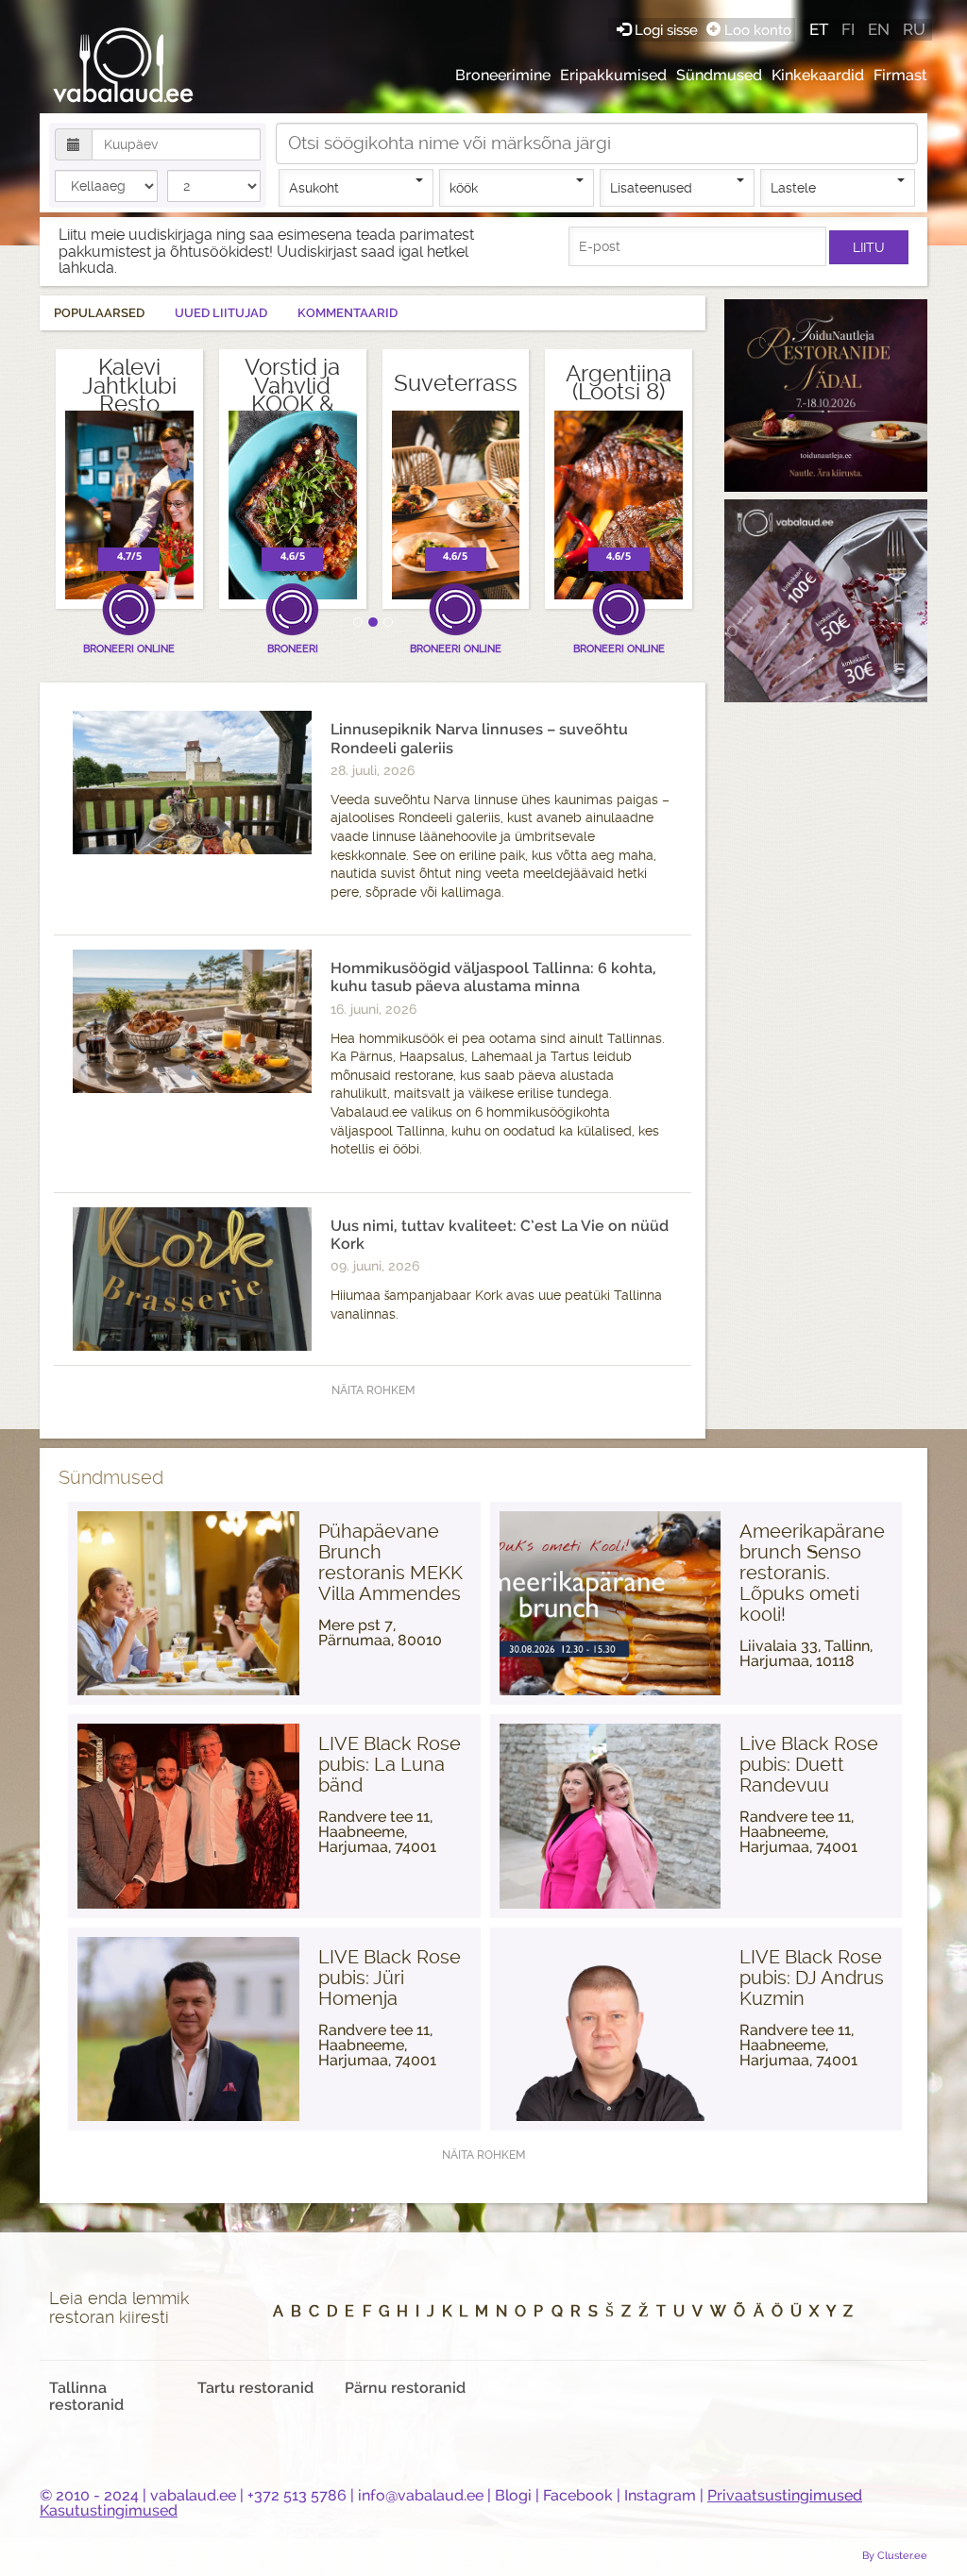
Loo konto (756, 30)
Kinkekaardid (818, 75)
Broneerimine (503, 75)
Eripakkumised (613, 75)
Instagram (660, 2495)
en (879, 29)
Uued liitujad (221, 313)
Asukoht (314, 188)
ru (914, 29)
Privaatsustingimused (785, 2495)
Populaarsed (99, 313)
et (819, 29)
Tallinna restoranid (86, 2396)
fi (848, 29)
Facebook (578, 2495)
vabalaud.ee (193, 2495)
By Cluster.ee (895, 2555)
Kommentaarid (348, 313)
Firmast (900, 75)
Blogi (513, 2495)
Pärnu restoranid (405, 2388)
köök (464, 188)
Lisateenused (651, 188)
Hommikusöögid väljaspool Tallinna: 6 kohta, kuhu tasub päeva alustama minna (493, 977)
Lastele (793, 188)
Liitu (869, 247)
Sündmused (719, 75)
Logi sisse (666, 30)
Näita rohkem (373, 1390)
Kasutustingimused (109, 2510)
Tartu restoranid (255, 2388)
